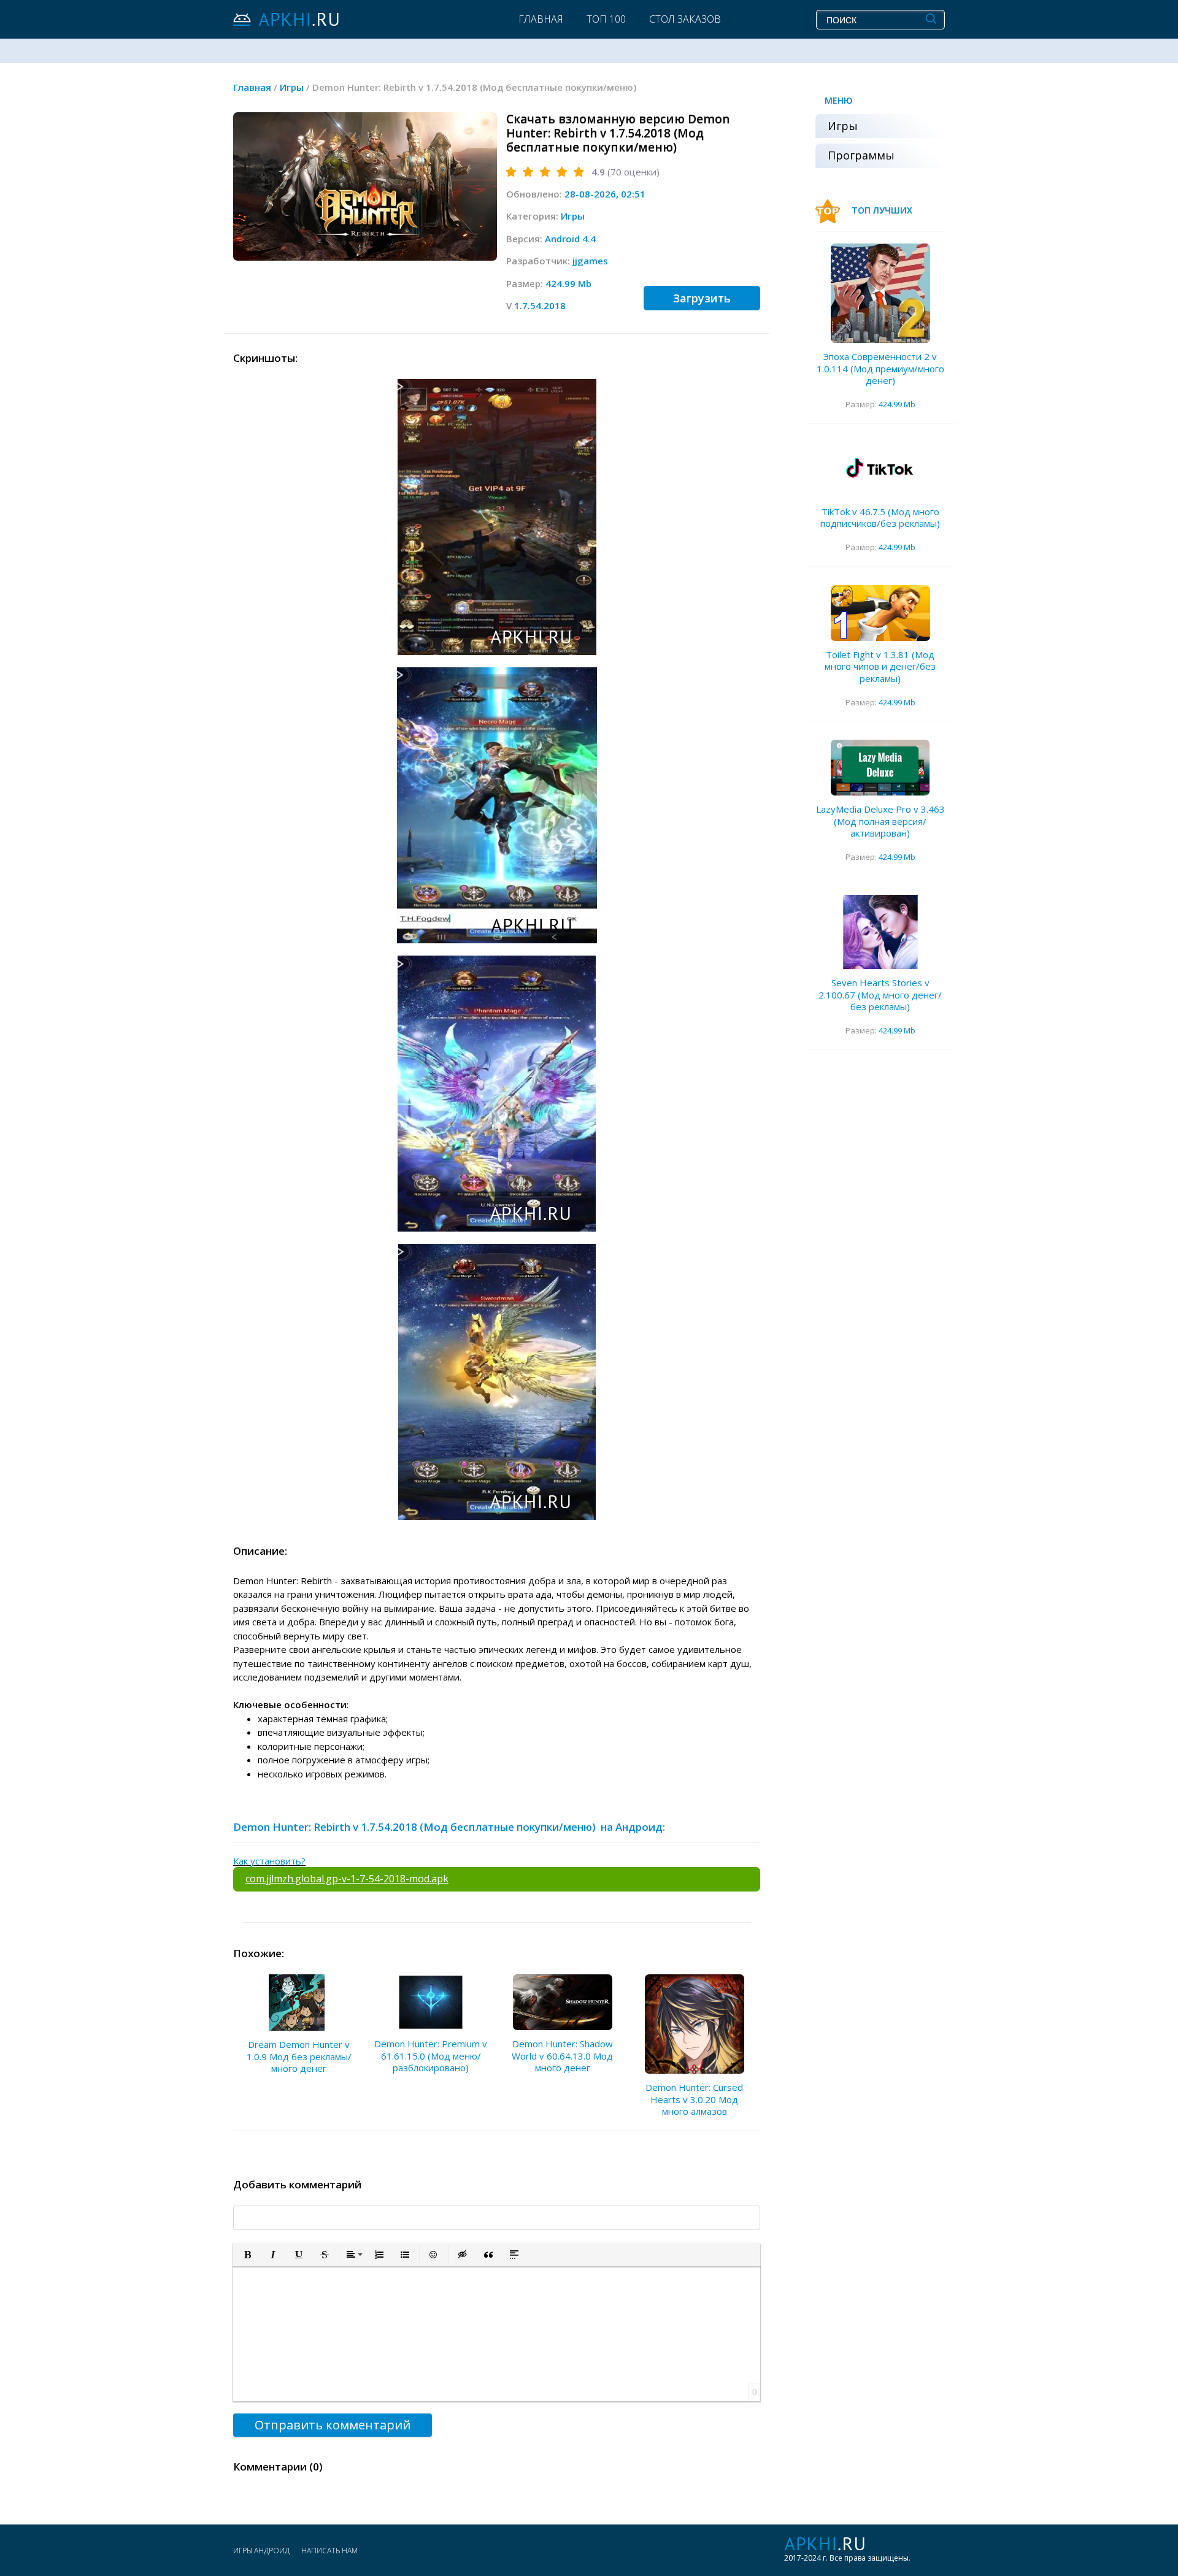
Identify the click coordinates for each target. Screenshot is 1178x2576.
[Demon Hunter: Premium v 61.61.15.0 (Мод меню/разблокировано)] (431, 2002)
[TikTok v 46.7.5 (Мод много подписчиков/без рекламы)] (880, 470)
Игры (573, 216)
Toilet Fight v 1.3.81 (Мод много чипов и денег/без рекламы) (880, 666)
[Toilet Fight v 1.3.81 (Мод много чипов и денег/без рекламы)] (880, 613)
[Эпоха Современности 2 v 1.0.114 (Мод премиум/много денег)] (880, 293)
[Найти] (931, 19)
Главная (541, 19)
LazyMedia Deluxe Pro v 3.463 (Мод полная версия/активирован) (880, 821)
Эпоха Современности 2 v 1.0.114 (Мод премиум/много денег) (880, 368)
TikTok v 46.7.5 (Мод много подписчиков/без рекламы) (880, 518)
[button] (247, 2255)
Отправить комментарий (333, 2425)
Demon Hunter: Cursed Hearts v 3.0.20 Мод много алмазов (694, 2099)
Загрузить (702, 298)
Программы (861, 155)
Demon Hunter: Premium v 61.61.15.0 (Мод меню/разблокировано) (431, 2056)
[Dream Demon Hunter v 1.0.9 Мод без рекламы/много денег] (299, 2003)
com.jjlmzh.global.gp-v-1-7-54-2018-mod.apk (347, 1879)
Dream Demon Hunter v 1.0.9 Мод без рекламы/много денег (299, 2056)
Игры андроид (261, 2551)
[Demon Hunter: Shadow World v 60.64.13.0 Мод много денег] (563, 2002)
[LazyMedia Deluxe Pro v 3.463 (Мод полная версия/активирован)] (880, 768)
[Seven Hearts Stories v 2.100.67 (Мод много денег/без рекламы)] (880, 932)
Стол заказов (685, 19)
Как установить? (269, 1861)
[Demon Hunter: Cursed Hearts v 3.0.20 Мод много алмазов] (695, 2024)
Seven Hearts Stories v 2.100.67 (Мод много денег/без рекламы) (880, 995)
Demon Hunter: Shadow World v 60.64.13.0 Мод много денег (562, 2056)
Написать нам (329, 2551)
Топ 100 (606, 19)
